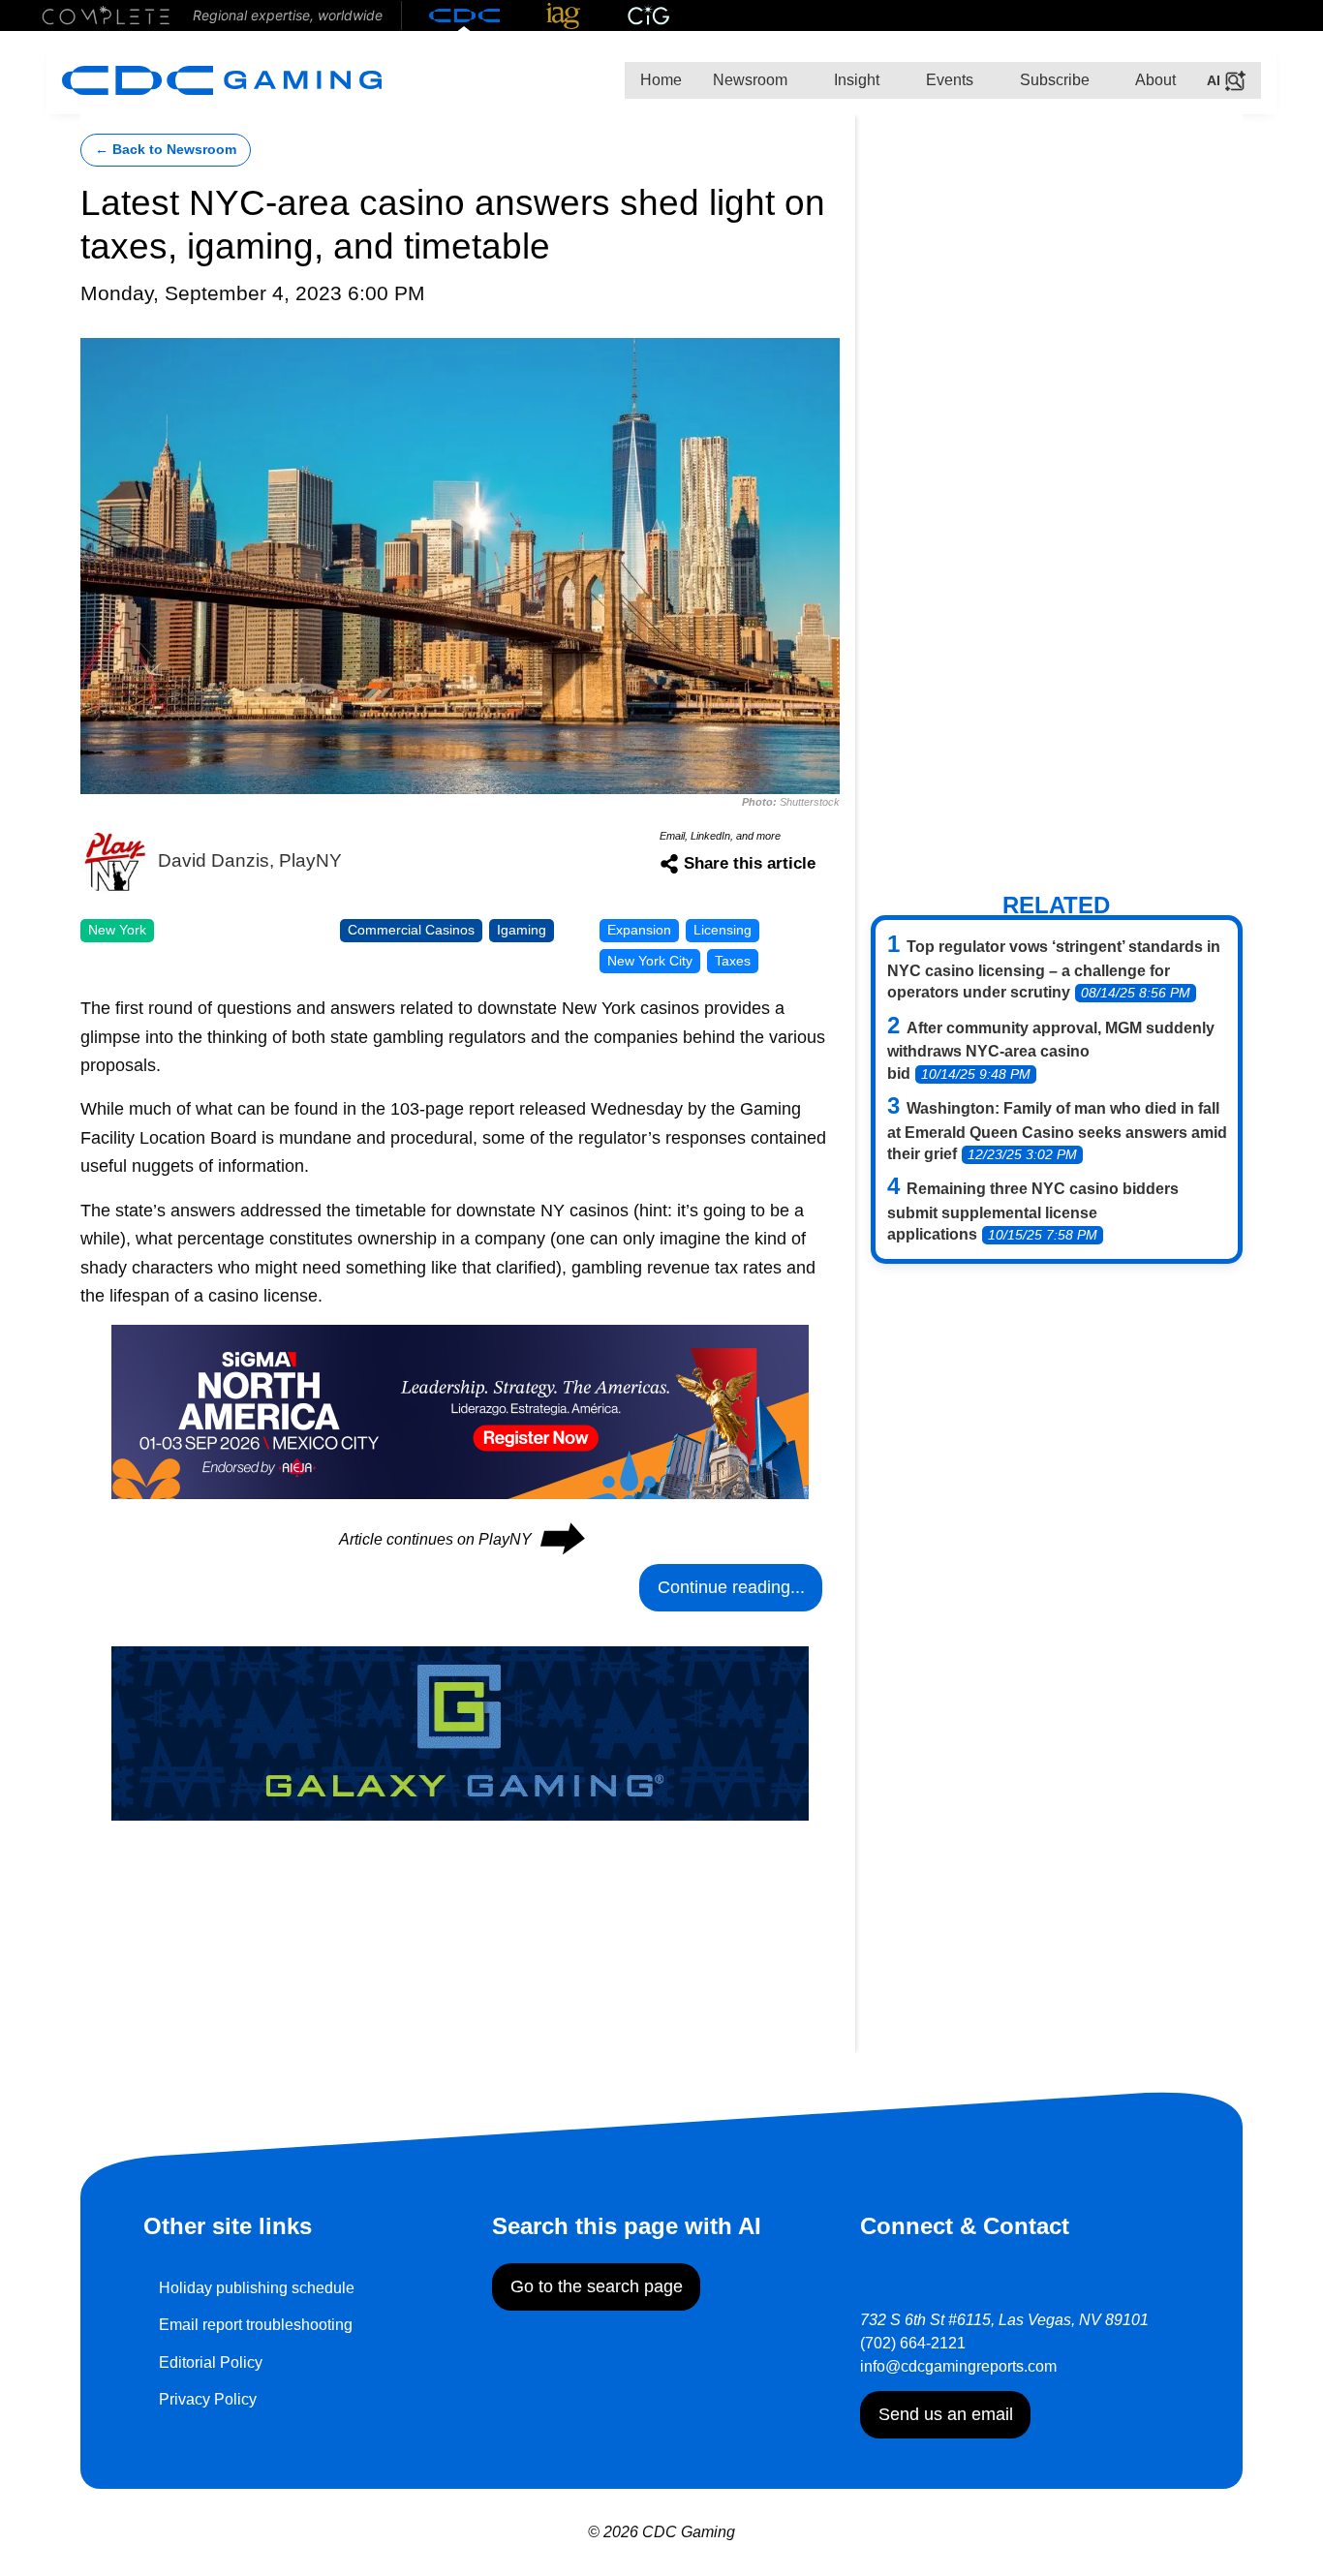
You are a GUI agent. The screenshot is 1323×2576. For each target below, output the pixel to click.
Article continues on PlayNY (461, 1539)
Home (661, 80)
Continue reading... (731, 1587)
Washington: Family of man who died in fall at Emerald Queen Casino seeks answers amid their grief (1057, 1131)
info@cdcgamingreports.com (958, 2366)
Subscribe (1053, 80)
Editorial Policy (211, 2362)
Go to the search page (597, 2286)
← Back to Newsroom (166, 150)
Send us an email (946, 2414)
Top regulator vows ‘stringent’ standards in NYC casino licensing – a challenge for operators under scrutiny (1054, 969)
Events (948, 80)
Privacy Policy (208, 2399)
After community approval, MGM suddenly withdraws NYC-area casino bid (1051, 1051)
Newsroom (750, 80)
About (1154, 80)
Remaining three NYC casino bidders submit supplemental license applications (1033, 1211)
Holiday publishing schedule (257, 2288)
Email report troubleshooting (256, 2325)
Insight (855, 80)
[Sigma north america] (460, 1411)
